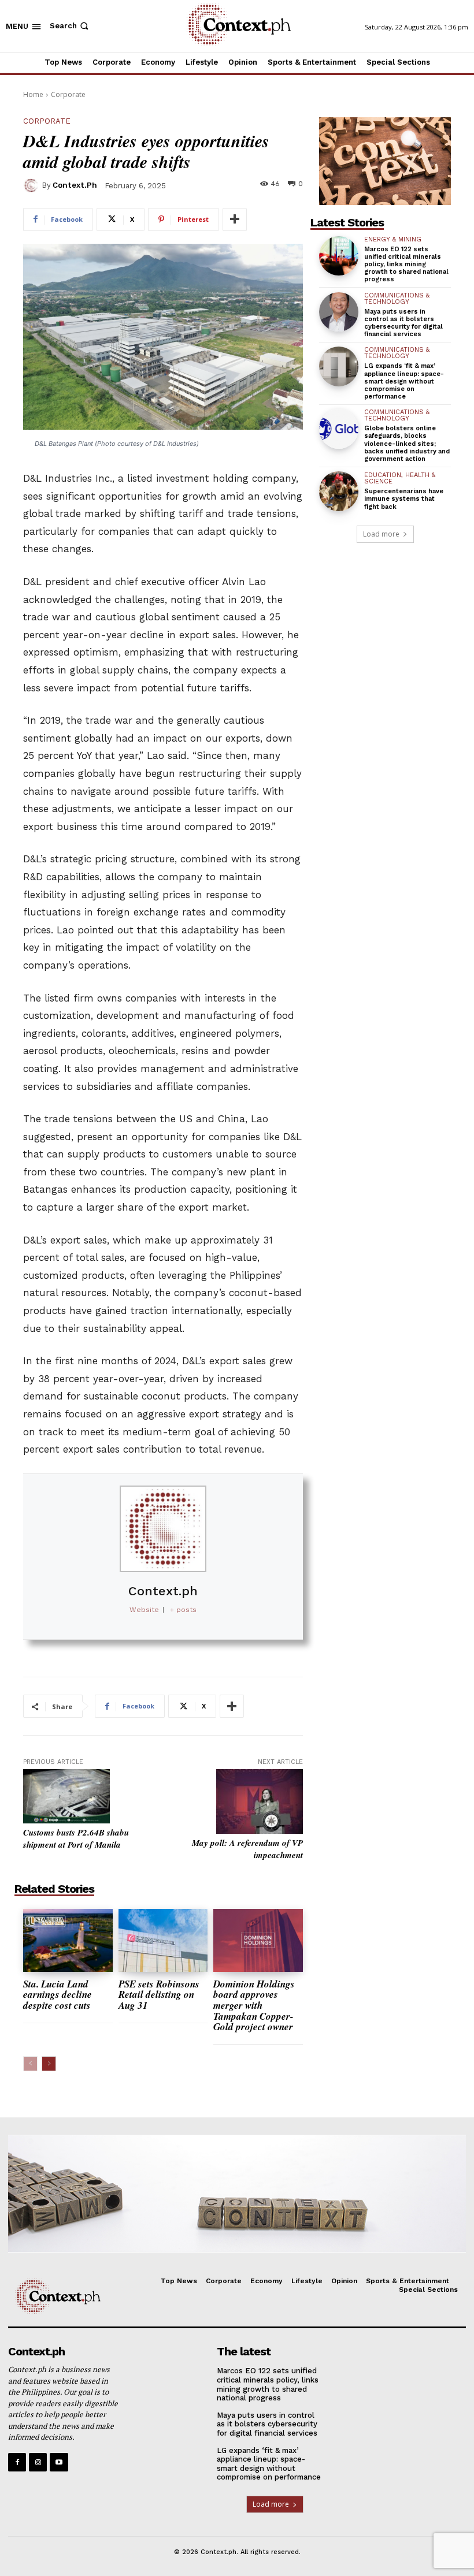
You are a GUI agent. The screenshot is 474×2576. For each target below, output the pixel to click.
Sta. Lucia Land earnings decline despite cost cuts (58, 1995)
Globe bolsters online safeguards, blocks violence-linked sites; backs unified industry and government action (407, 444)
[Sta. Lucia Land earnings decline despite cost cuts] (68, 1940)
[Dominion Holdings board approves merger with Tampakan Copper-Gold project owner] (258, 1940)
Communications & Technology (397, 299)
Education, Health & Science (400, 478)
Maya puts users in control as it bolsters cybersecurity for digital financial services (403, 323)
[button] (70, 26)
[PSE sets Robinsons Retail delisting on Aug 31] (163, 1940)
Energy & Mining (393, 239)
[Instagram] (38, 2462)
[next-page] (49, 2064)
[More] (235, 219)
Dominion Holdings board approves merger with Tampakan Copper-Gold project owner (254, 2006)
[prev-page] (30, 2064)
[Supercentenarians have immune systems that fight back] (339, 491)
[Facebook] (17, 2462)
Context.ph (75, 185)
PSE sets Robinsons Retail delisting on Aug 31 (159, 1995)
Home (33, 94)
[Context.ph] (32, 185)
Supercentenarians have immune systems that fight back (404, 499)
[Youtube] (59, 2462)
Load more (381, 534)
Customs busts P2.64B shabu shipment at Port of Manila (76, 1838)
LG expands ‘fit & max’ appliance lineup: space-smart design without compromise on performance (404, 381)
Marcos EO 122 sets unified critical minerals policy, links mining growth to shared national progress (406, 265)
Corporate (68, 94)
